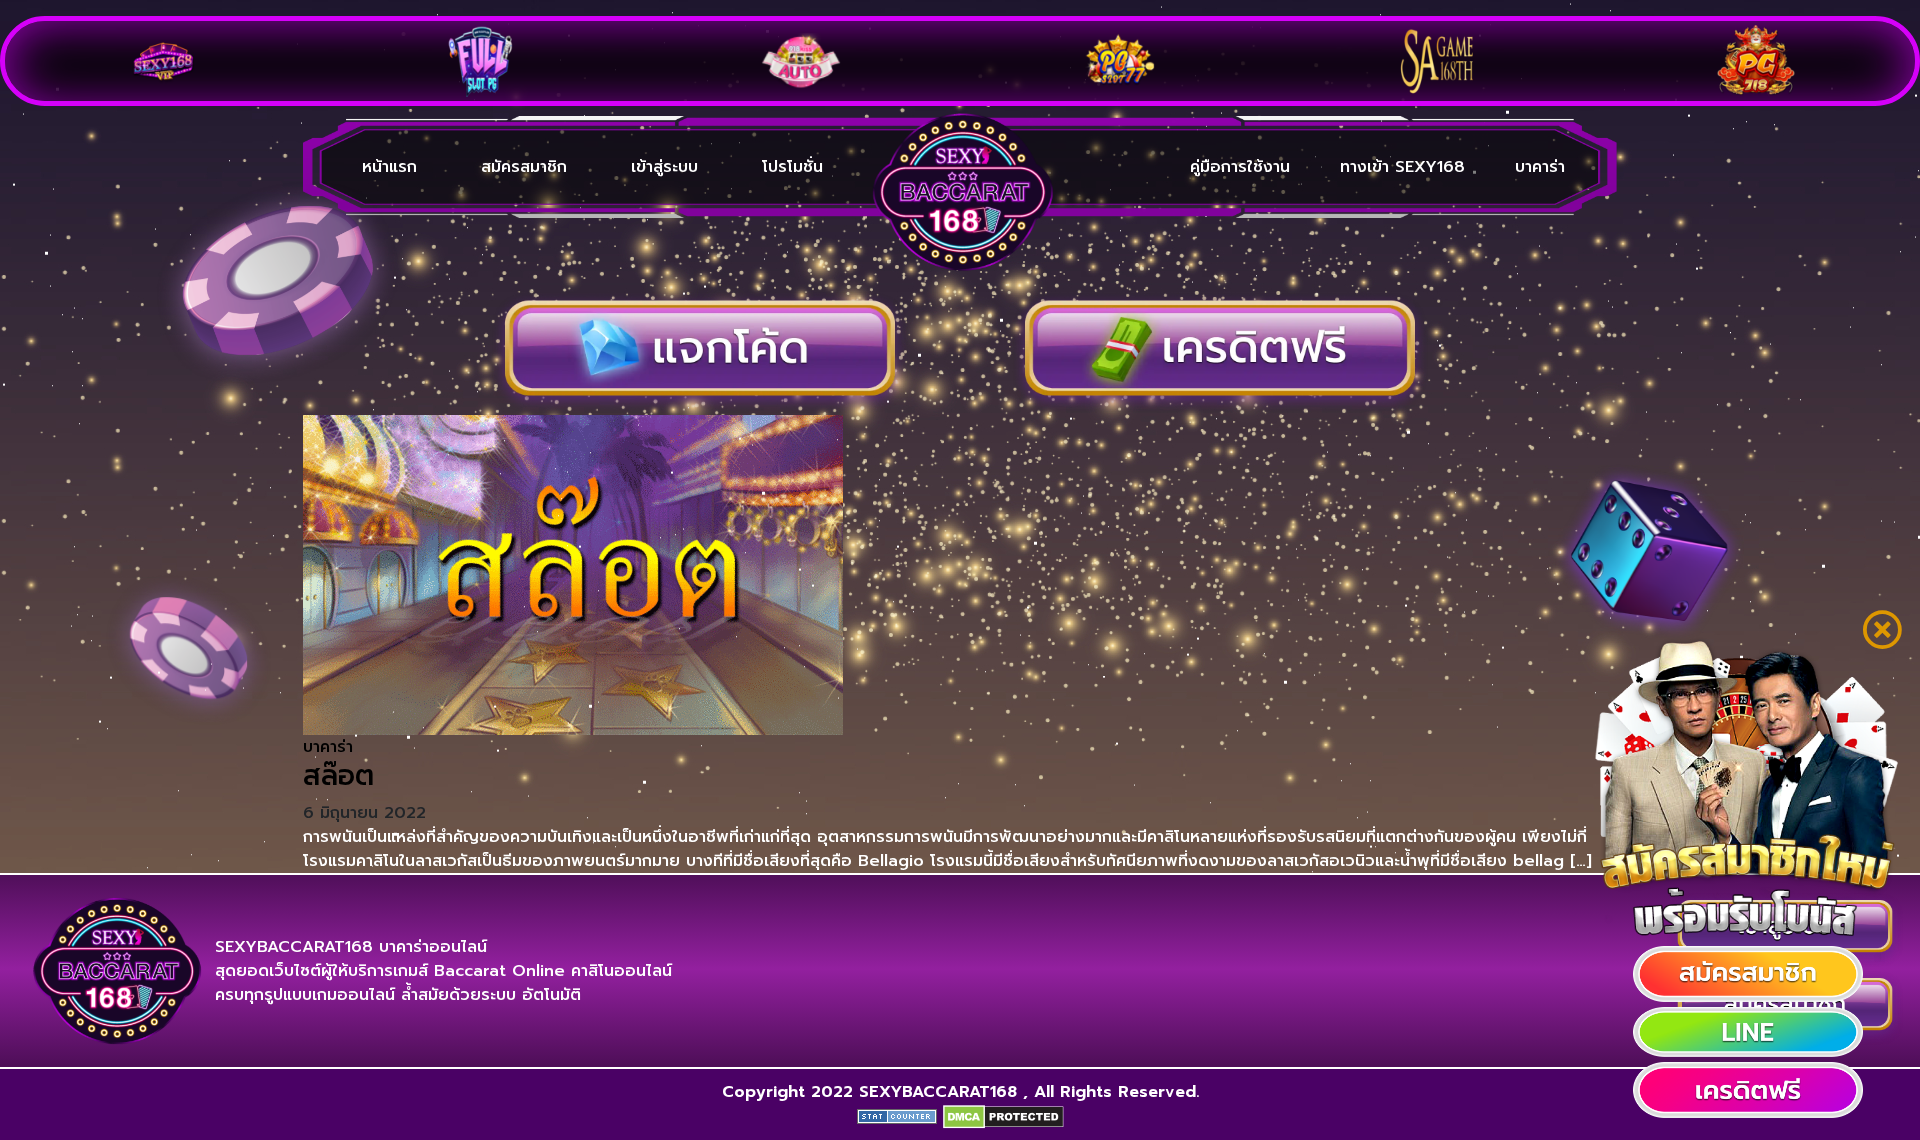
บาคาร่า (1540, 167)
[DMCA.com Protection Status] (1003, 1116)
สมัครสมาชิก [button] (524, 167)
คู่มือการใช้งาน (1240, 167)
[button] (1748, 974)
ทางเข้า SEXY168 (1402, 167)
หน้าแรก (389, 167)
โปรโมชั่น (792, 167)
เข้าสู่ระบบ (664, 167)
